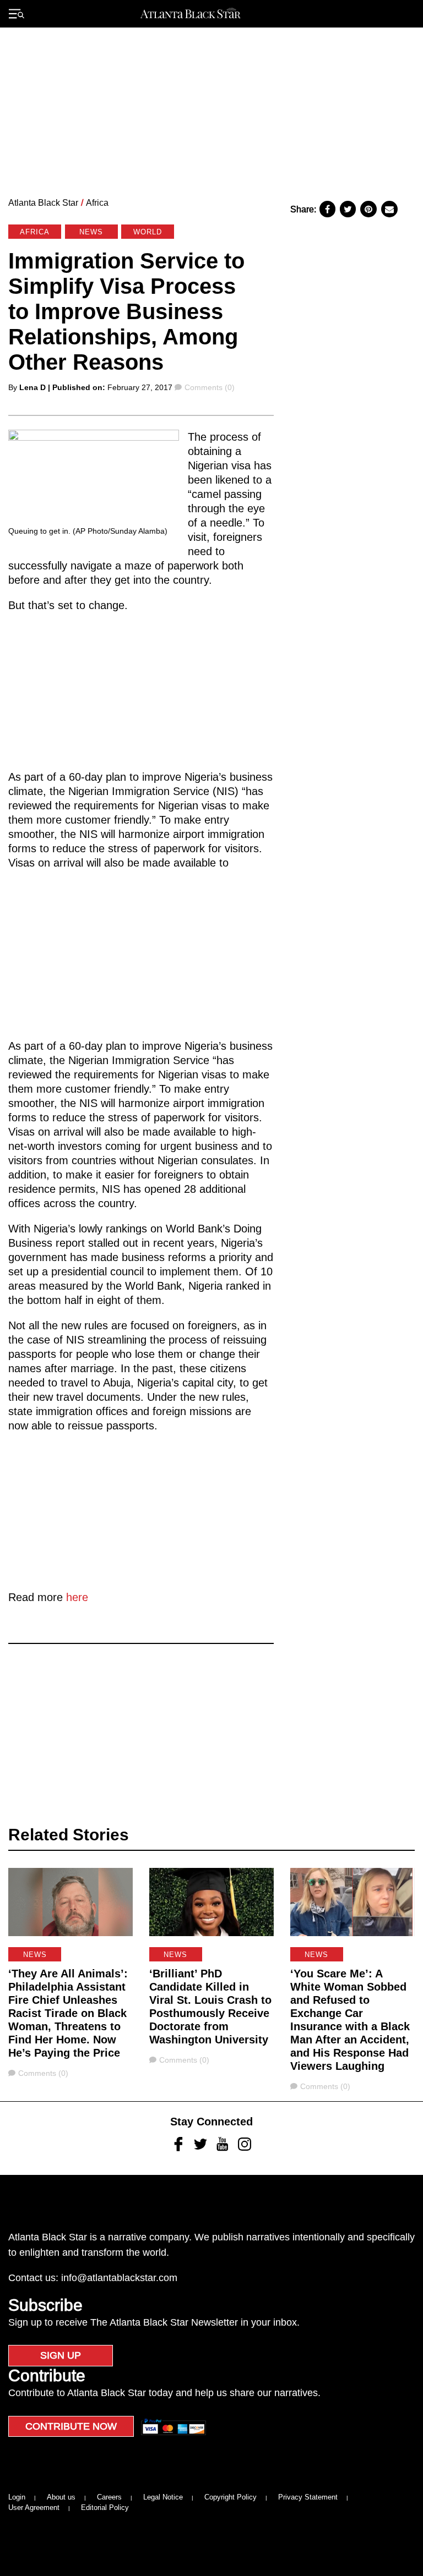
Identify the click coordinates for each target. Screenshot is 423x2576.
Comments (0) (209, 387)
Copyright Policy (231, 2497)
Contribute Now (71, 2426)
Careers (109, 2497)
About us (61, 2497)
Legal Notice (163, 2497)
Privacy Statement (308, 2497)
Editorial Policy (105, 2508)
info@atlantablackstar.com (119, 2278)
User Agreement (34, 2508)
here (77, 1597)
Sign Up (61, 2355)
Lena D (32, 387)
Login (17, 2497)
